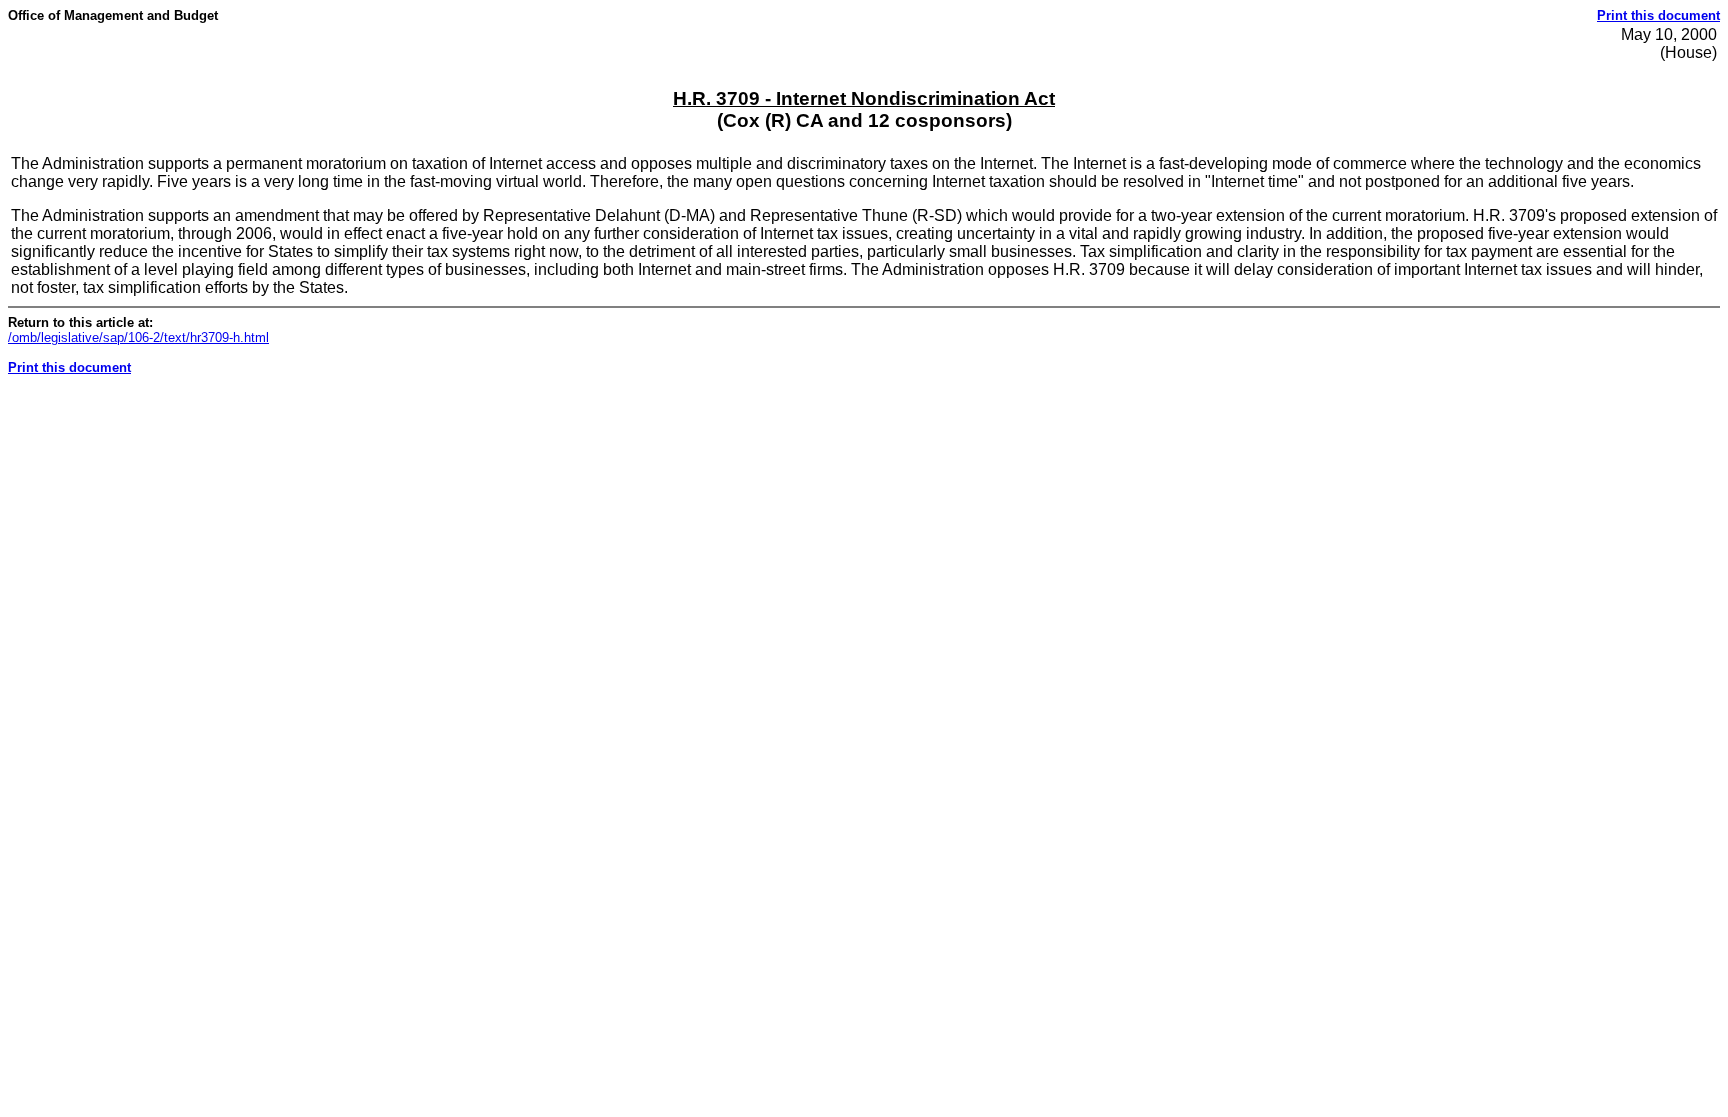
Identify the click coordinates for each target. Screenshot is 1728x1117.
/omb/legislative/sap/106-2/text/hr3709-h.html (138, 337)
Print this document (1658, 15)
